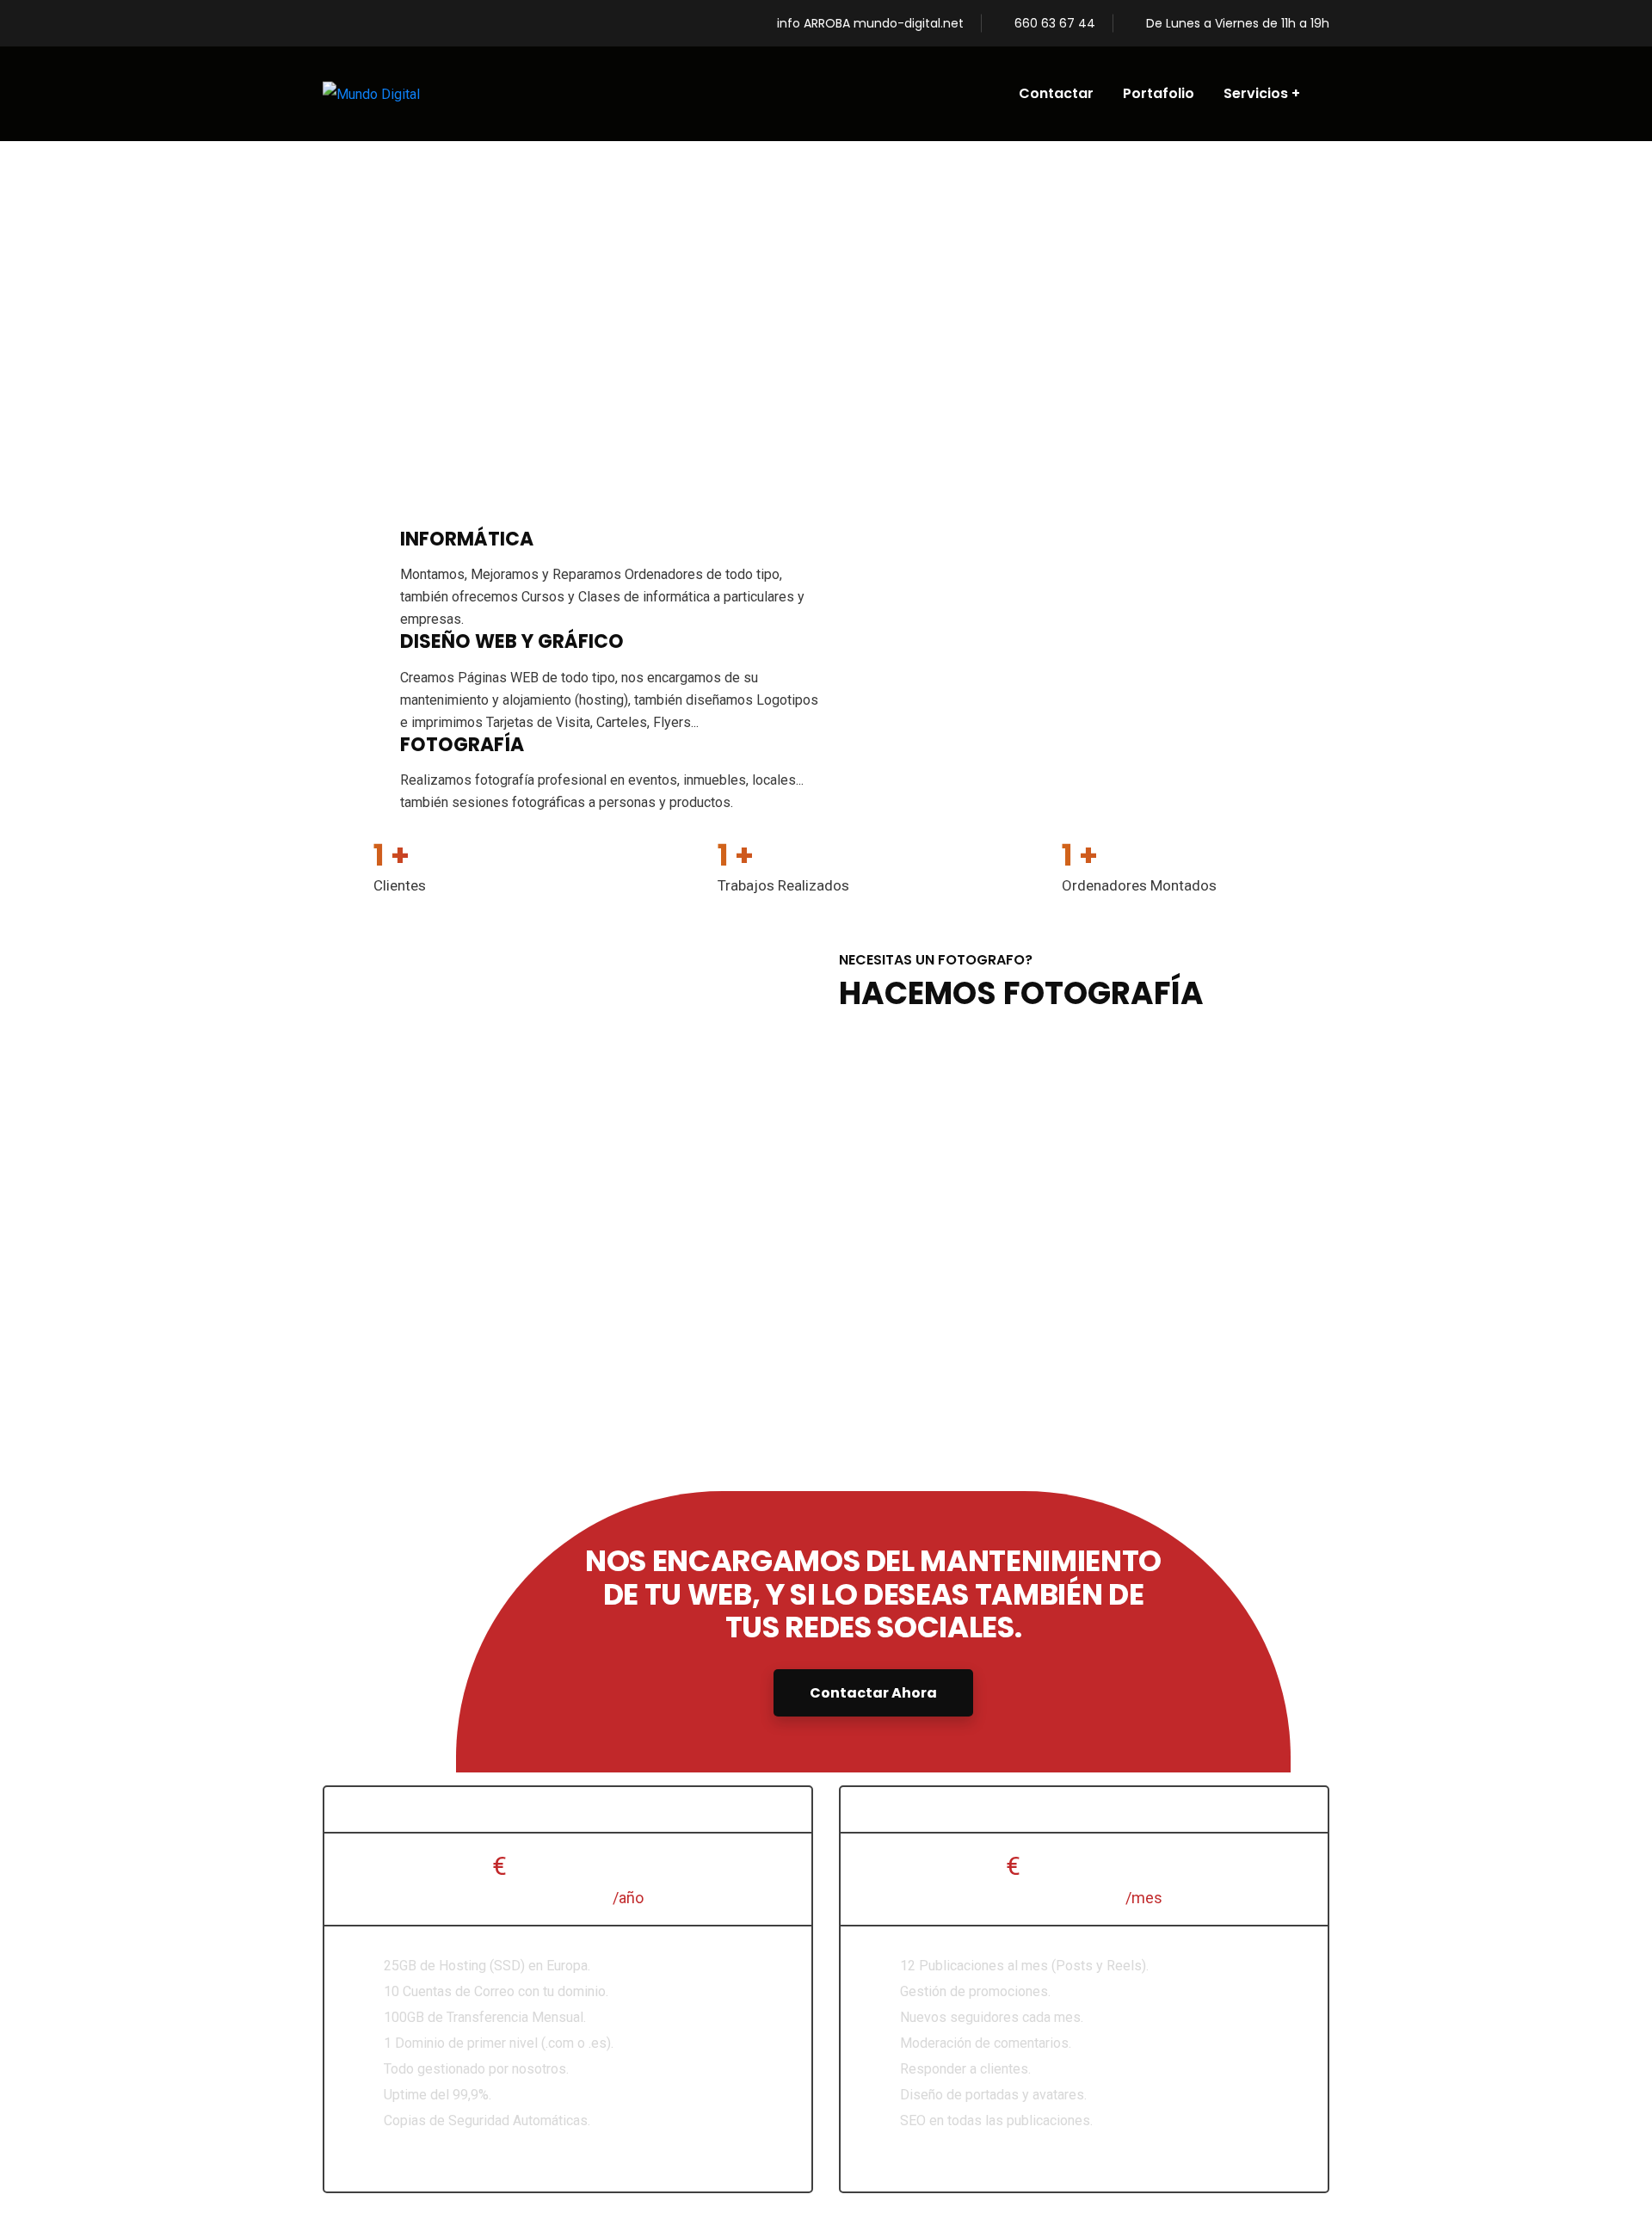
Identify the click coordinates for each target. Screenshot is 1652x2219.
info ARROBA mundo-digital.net (870, 23)
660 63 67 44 (1055, 23)
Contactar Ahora (873, 1693)
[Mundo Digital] (371, 94)
